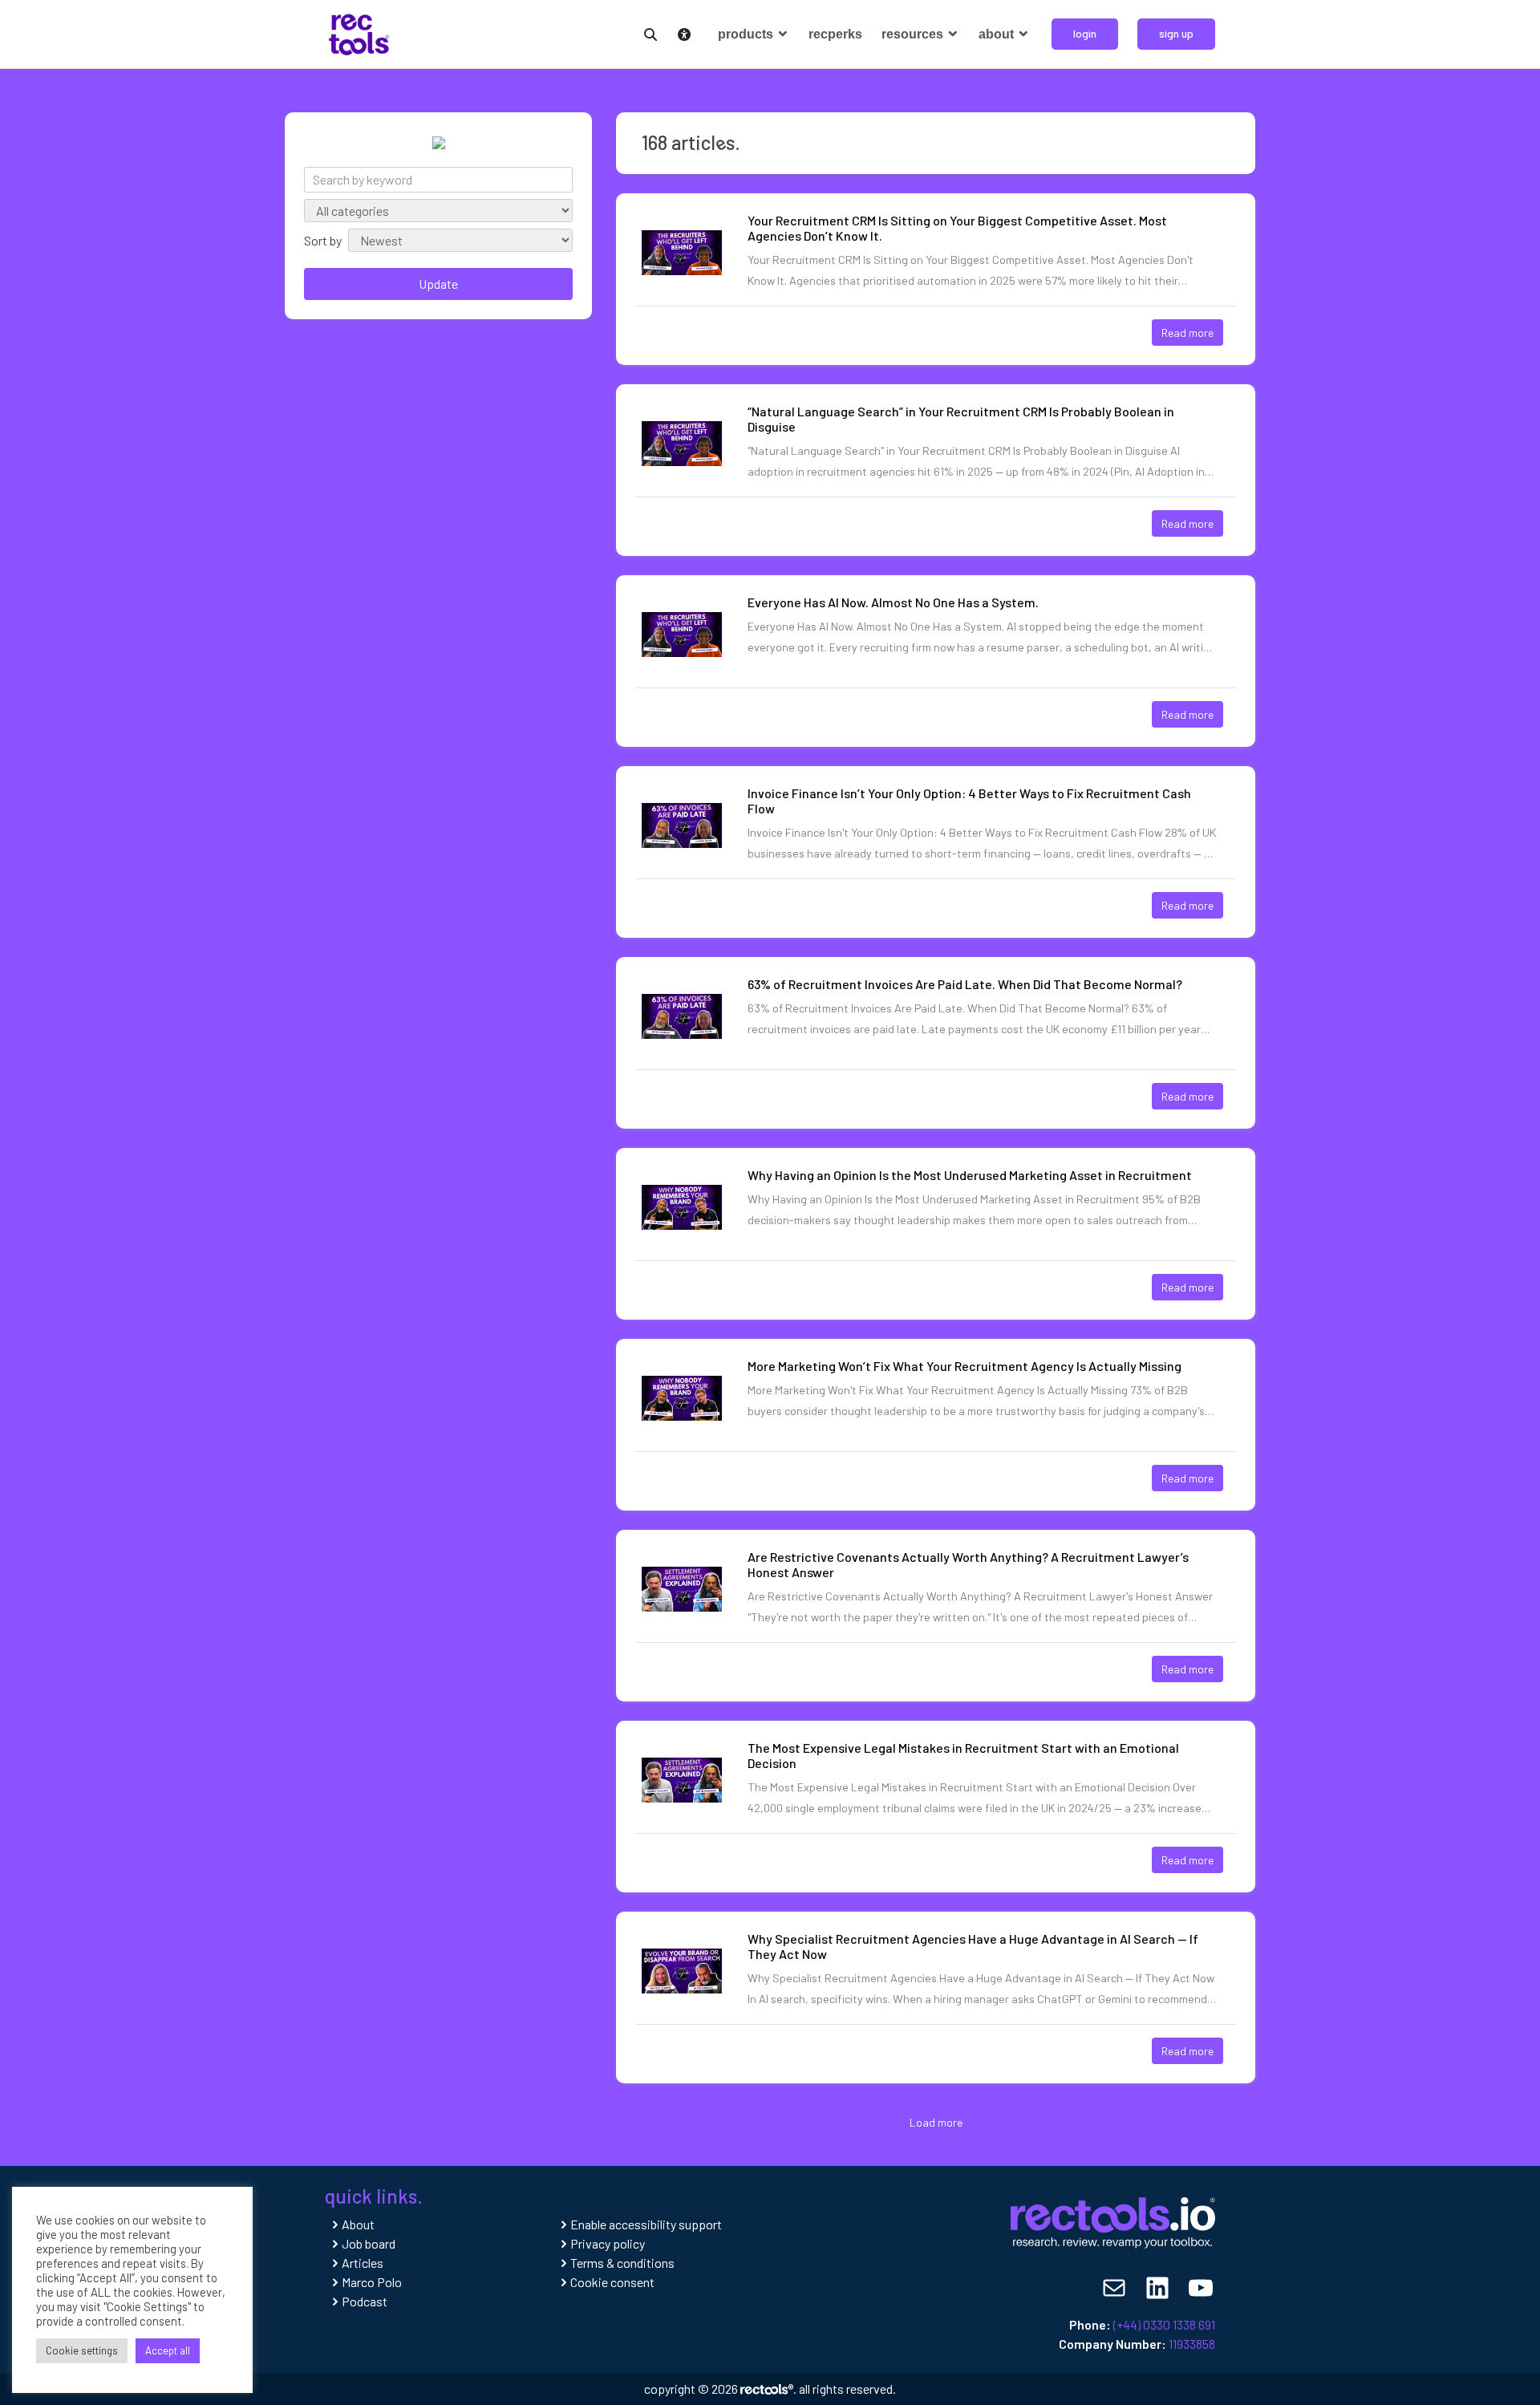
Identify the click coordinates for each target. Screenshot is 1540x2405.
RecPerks (835, 34)
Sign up (1176, 33)
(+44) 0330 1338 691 (1164, 2324)
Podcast (365, 2301)
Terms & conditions (622, 2263)
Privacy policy (608, 2243)
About (998, 34)
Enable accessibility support (646, 2224)
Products (747, 34)
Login (1085, 33)
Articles (363, 2263)
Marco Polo (372, 2282)
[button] (647, 32)
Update (438, 284)
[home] (359, 32)
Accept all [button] (168, 2350)
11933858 (1192, 2344)
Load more (936, 2122)
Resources (914, 34)
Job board (369, 2243)
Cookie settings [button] (82, 2350)
